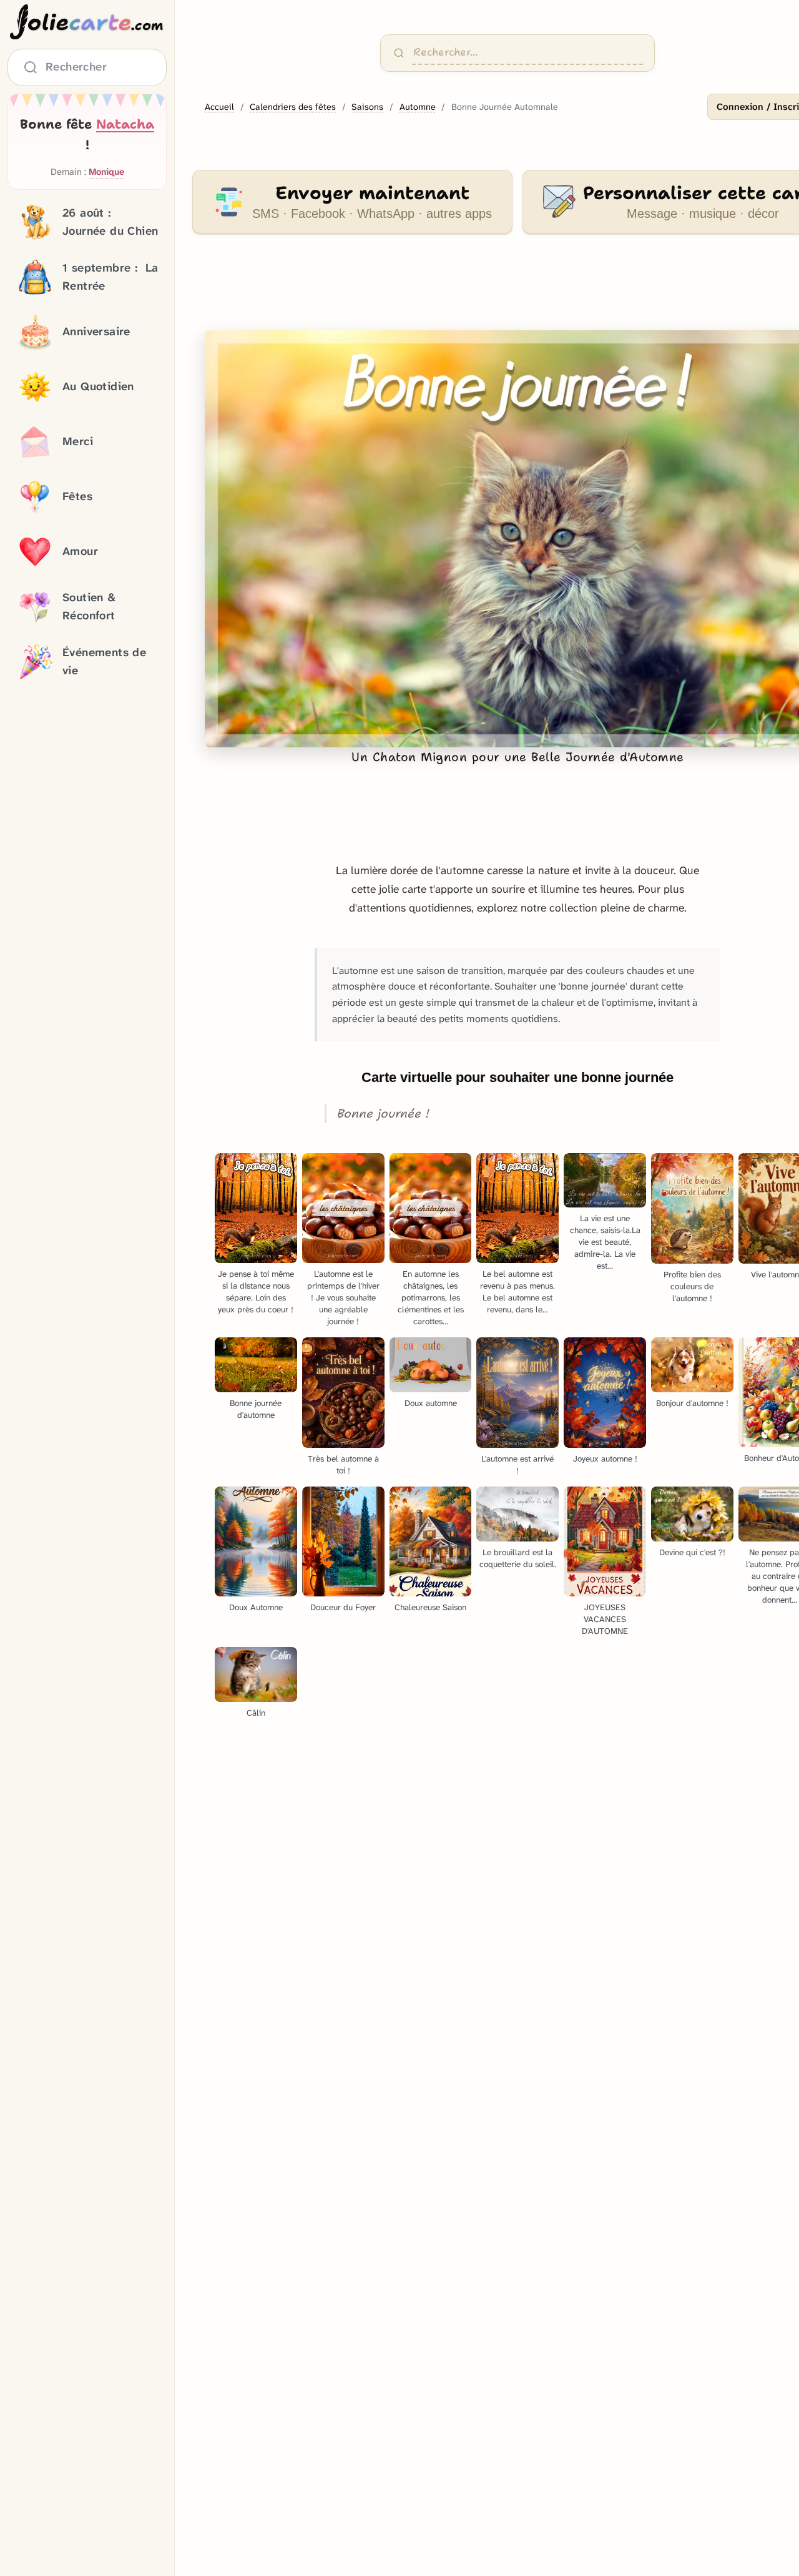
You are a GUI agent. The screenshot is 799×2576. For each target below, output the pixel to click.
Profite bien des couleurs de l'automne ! (692, 1286)
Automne (418, 107)
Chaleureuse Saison (430, 1607)
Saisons (367, 107)
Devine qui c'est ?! (692, 1552)
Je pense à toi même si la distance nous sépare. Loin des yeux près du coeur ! (256, 1292)
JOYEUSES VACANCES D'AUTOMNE (605, 1619)
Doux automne (431, 1403)
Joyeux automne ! (605, 1459)
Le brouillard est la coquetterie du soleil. (518, 1558)
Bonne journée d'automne (256, 1409)
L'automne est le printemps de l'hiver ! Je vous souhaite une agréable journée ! (343, 1298)
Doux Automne (256, 1607)
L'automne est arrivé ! (517, 1465)
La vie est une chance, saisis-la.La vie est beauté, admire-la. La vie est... (605, 1242)
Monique (106, 172)
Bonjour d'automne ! (692, 1403)
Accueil (219, 107)
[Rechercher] (399, 53)
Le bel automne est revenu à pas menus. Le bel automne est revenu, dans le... (517, 1292)
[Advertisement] (495, 290)
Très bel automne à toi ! (343, 1465)
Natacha (125, 124)
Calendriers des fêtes (293, 107)
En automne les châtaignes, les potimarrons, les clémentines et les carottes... (431, 1298)
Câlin (256, 1713)
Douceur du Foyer (343, 1607)
